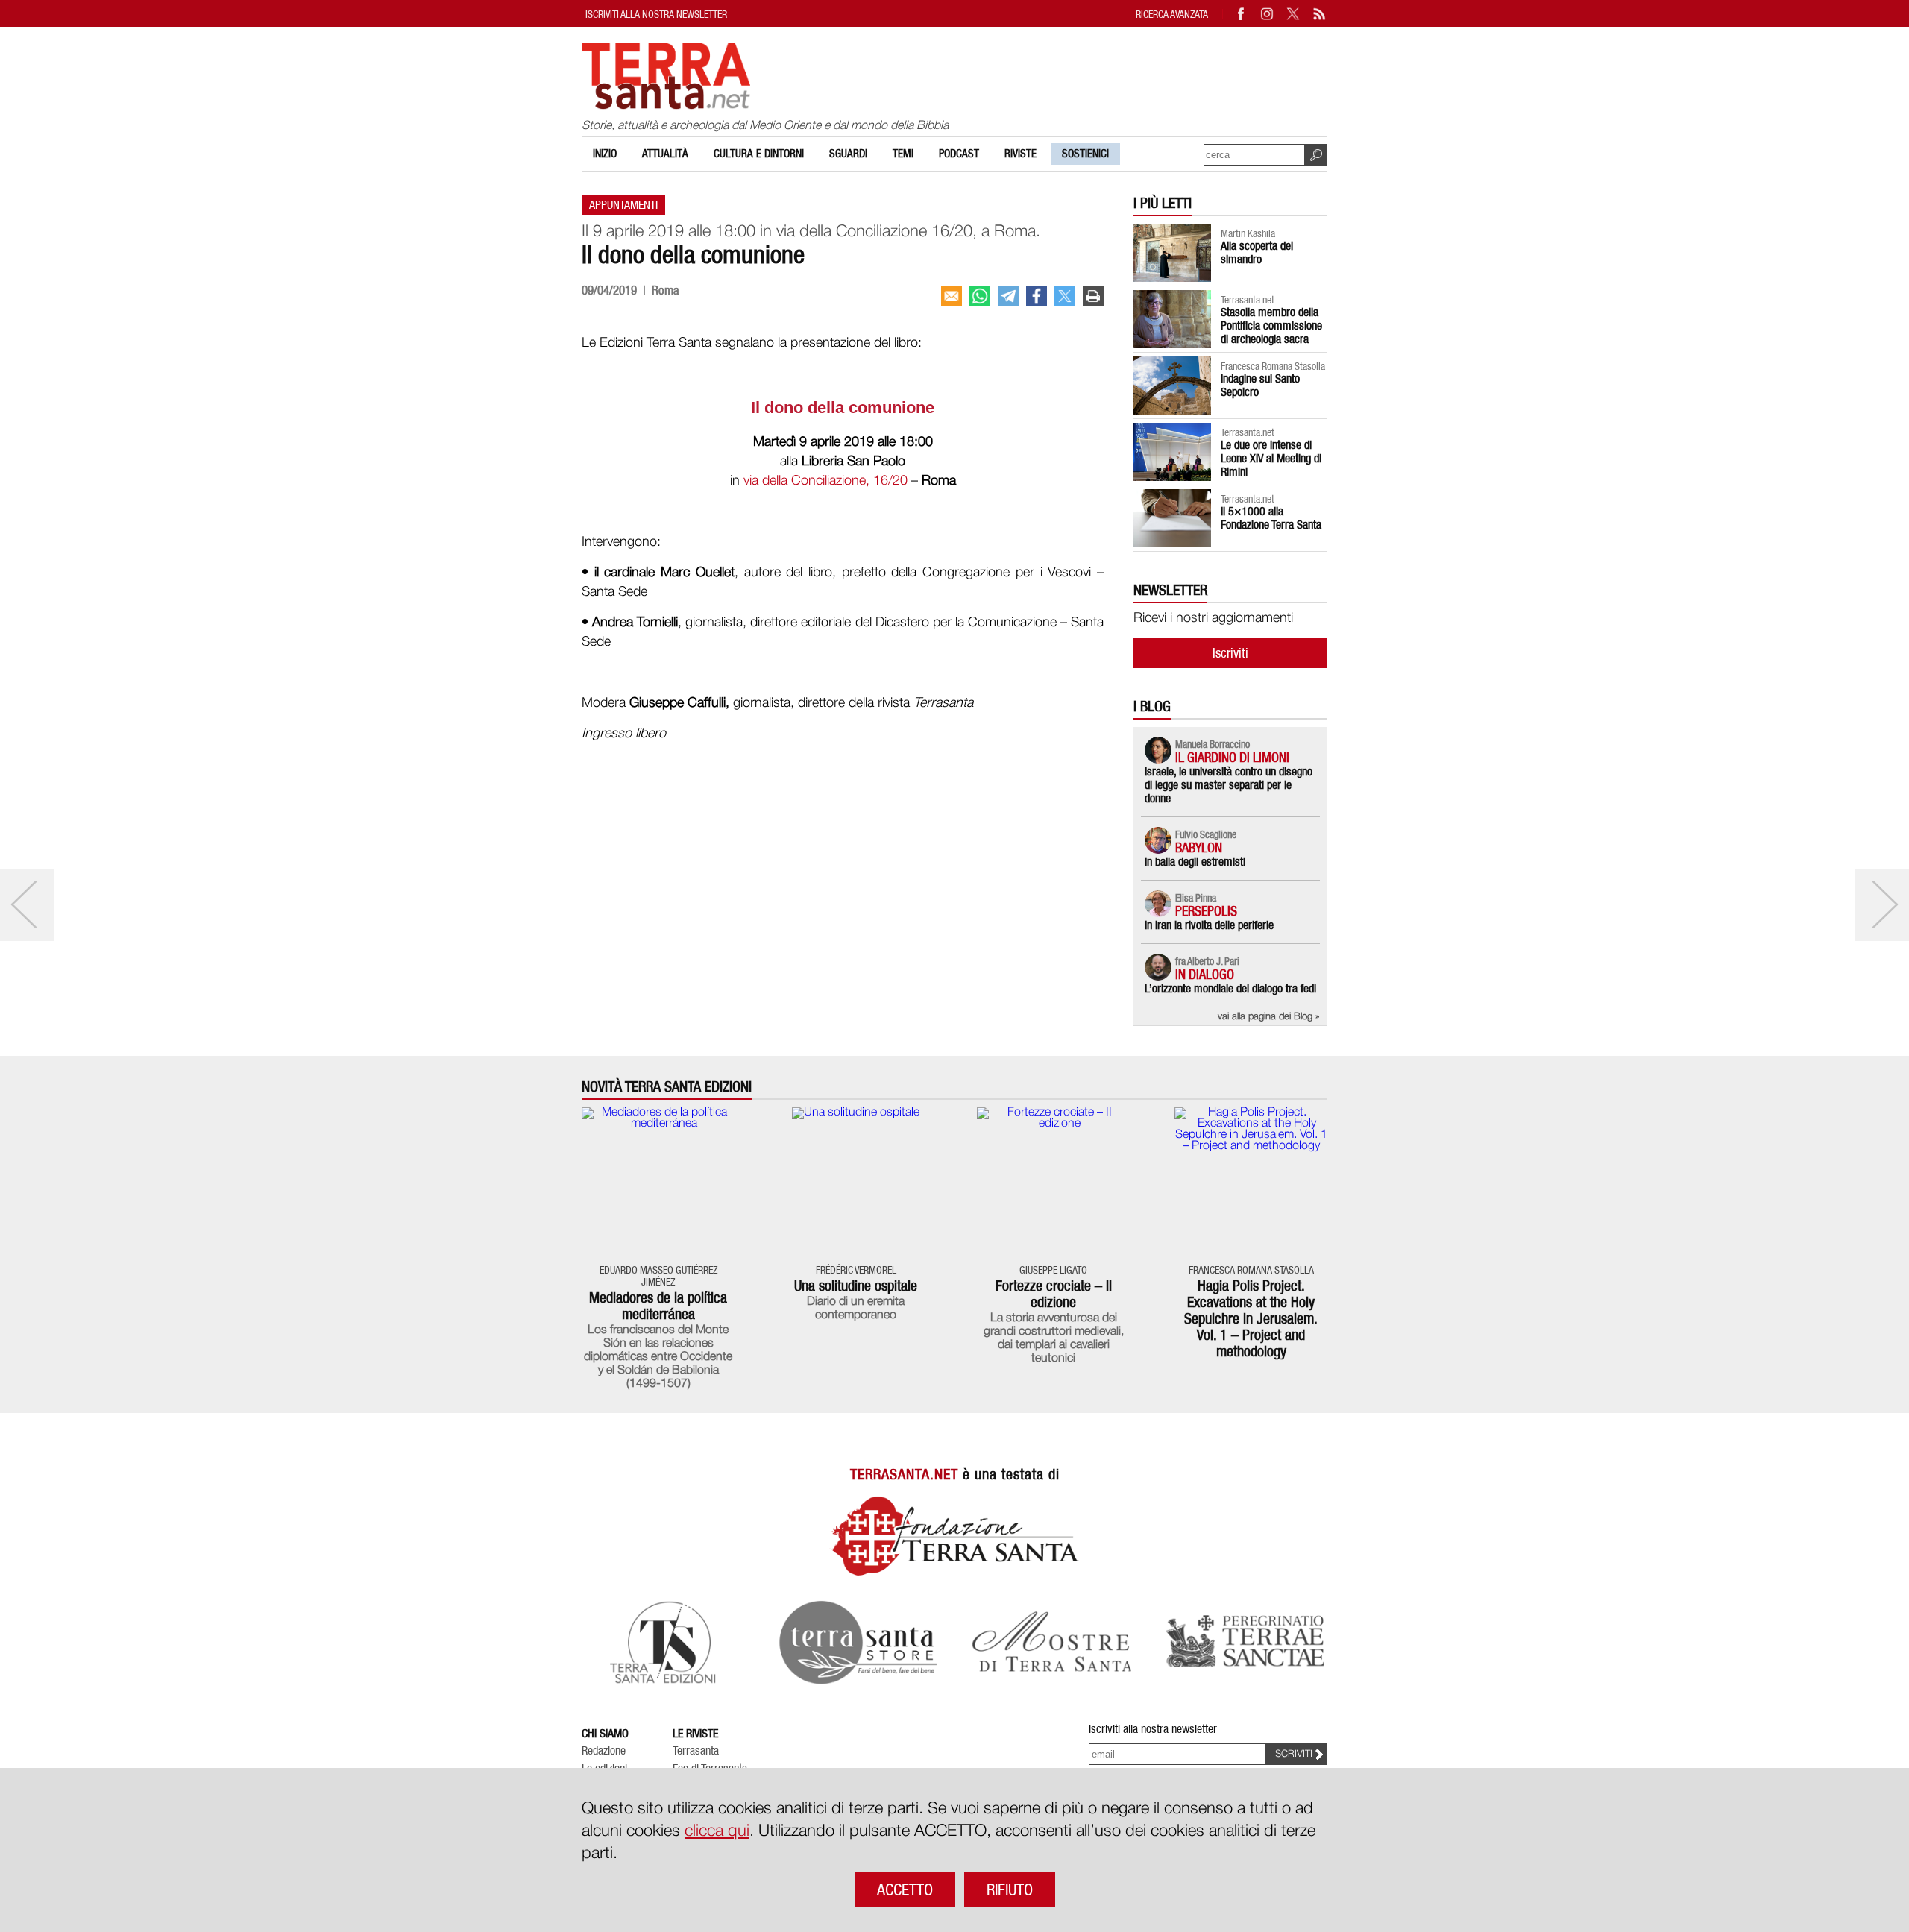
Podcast (959, 154)
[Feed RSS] (1320, 14)
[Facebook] (1242, 14)
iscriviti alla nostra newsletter (656, 14)
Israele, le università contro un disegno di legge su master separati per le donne (1229, 785)
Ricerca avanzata (1172, 14)
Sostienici (1085, 154)
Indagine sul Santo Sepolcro (1260, 385)
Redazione (604, 1751)
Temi (903, 154)
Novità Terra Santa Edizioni (667, 1087)
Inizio (605, 154)
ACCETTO (905, 1889)
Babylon (1199, 847)
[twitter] (1065, 296)
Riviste (1020, 154)
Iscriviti (1230, 653)
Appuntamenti (623, 205)
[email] (952, 296)
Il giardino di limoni (1232, 757)
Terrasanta (696, 1751)
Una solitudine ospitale (856, 1286)
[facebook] (1037, 296)
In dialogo (1205, 974)
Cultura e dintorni (759, 154)
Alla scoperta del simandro (1257, 252)
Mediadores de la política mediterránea (658, 1306)
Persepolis (1206, 911)
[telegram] (1008, 296)
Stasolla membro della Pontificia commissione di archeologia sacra (1271, 325)
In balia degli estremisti (1195, 862)
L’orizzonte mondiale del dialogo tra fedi (1230, 988)
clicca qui (717, 1831)
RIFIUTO (1010, 1889)
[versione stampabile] (1093, 296)
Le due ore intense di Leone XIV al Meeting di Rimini (1271, 458)
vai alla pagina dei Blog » (1269, 1017)
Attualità (665, 154)
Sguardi (848, 154)
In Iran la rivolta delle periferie (1209, 925)
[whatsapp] (980, 296)
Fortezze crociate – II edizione (1054, 1294)
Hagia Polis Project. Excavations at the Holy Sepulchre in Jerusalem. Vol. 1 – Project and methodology (1251, 1318)
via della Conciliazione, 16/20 (825, 481)
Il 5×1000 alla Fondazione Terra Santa (1271, 518)
